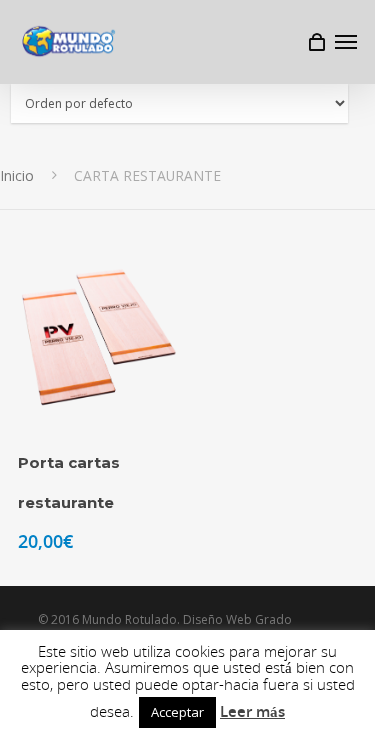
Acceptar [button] (177, 712)
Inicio (17, 175)
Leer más (252, 711)
